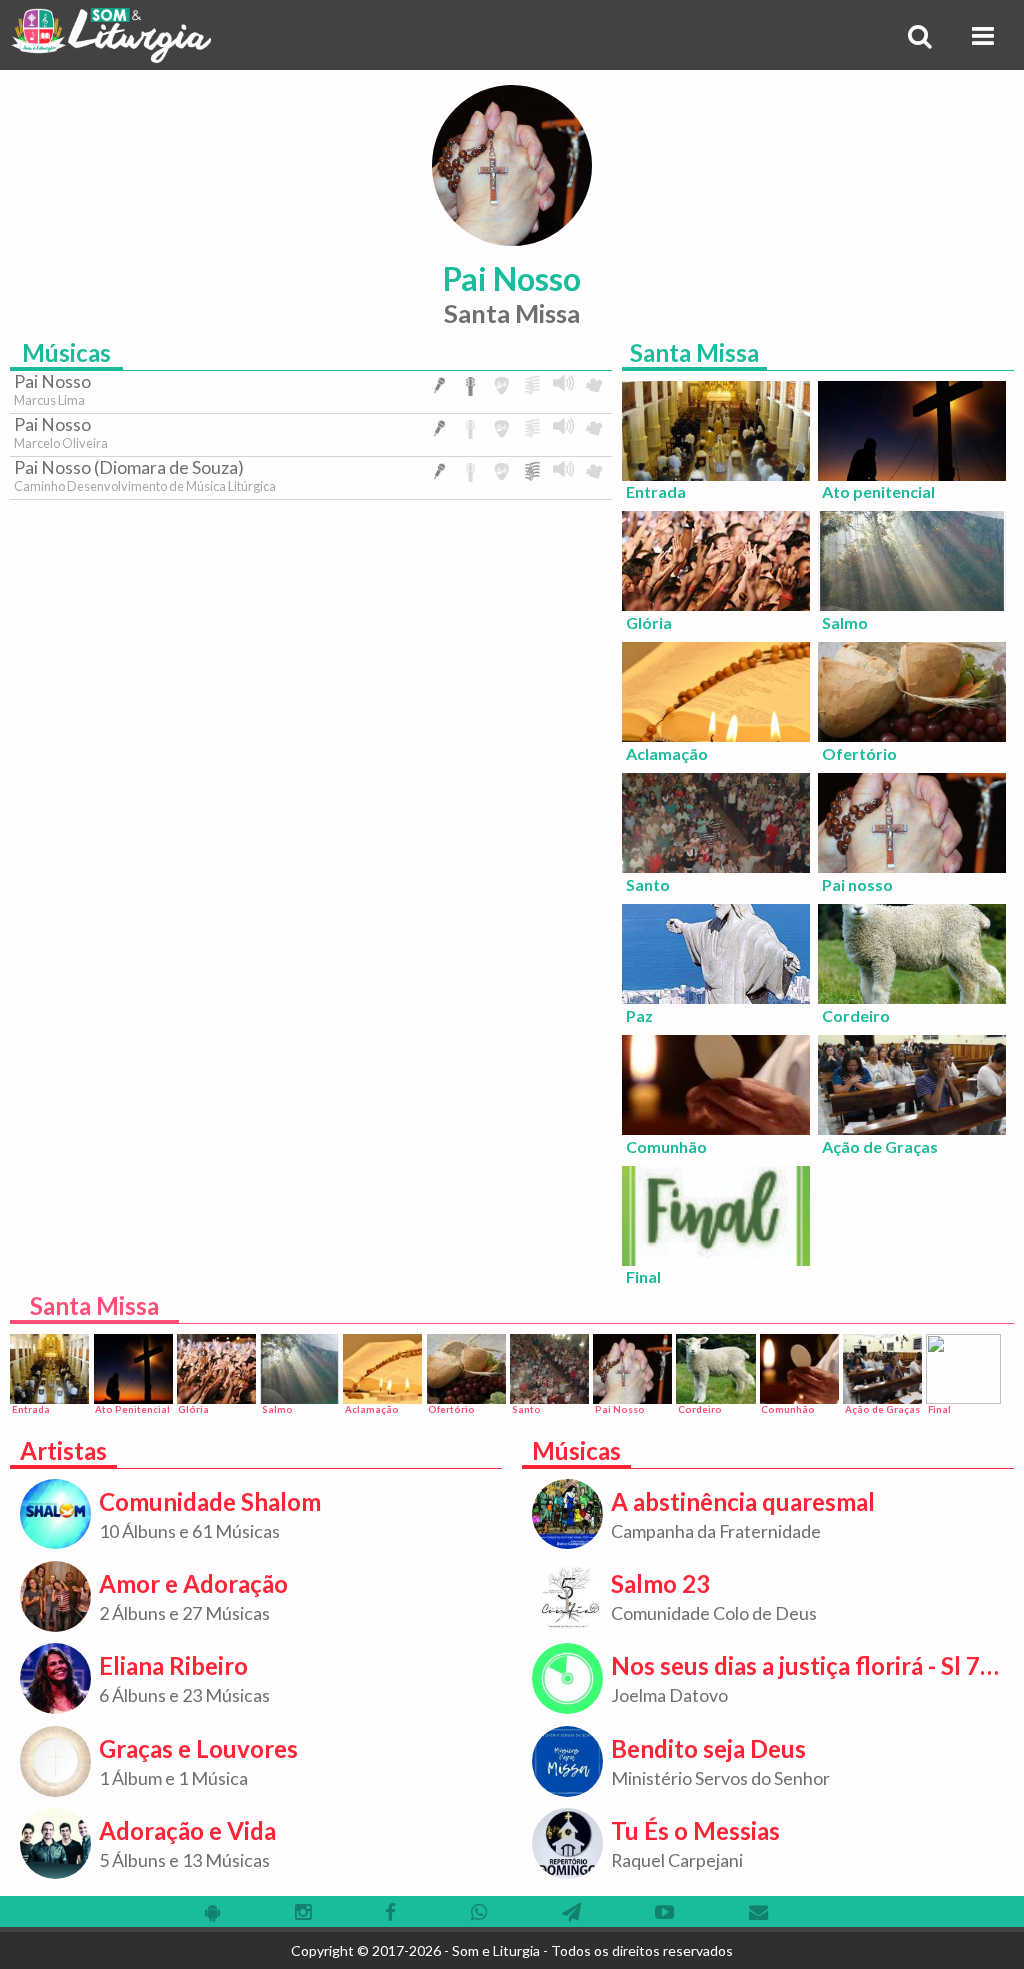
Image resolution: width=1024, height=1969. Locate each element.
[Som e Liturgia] (110, 35)
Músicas (66, 352)
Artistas (63, 1450)
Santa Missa (694, 352)
